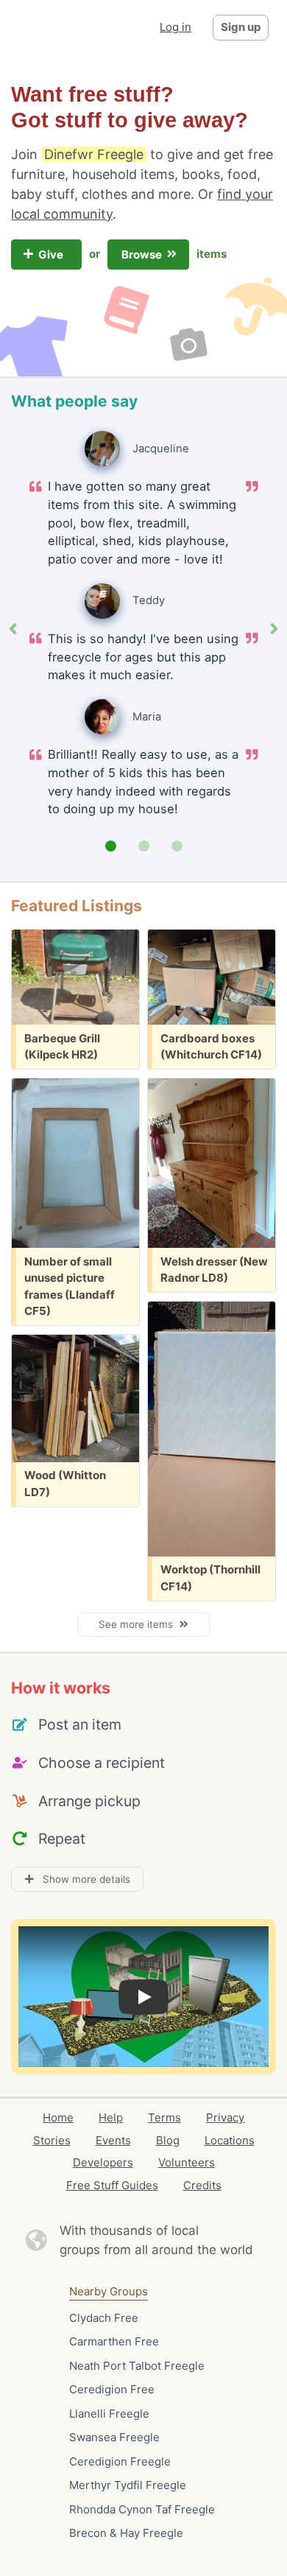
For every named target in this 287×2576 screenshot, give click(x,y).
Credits (202, 2185)
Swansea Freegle (114, 2437)
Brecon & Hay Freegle (126, 2533)
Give (52, 255)
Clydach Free (104, 2318)
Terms (164, 2117)
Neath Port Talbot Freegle (137, 2366)
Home (58, 2117)
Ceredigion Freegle (120, 2461)
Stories (52, 2140)
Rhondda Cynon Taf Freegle (142, 2509)
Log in (176, 27)
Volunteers (187, 2162)
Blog (168, 2140)
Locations (230, 2140)
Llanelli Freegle (109, 2414)
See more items (139, 1624)
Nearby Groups (109, 2291)
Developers (103, 2162)
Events (113, 2140)
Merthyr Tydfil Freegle (128, 2485)
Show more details (82, 1879)
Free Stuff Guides (112, 2185)
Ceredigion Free (112, 2389)
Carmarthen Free (114, 2341)
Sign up (241, 27)
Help (111, 2117)
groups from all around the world (156, 2250)
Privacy (225, 2117)
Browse (143, 255)
